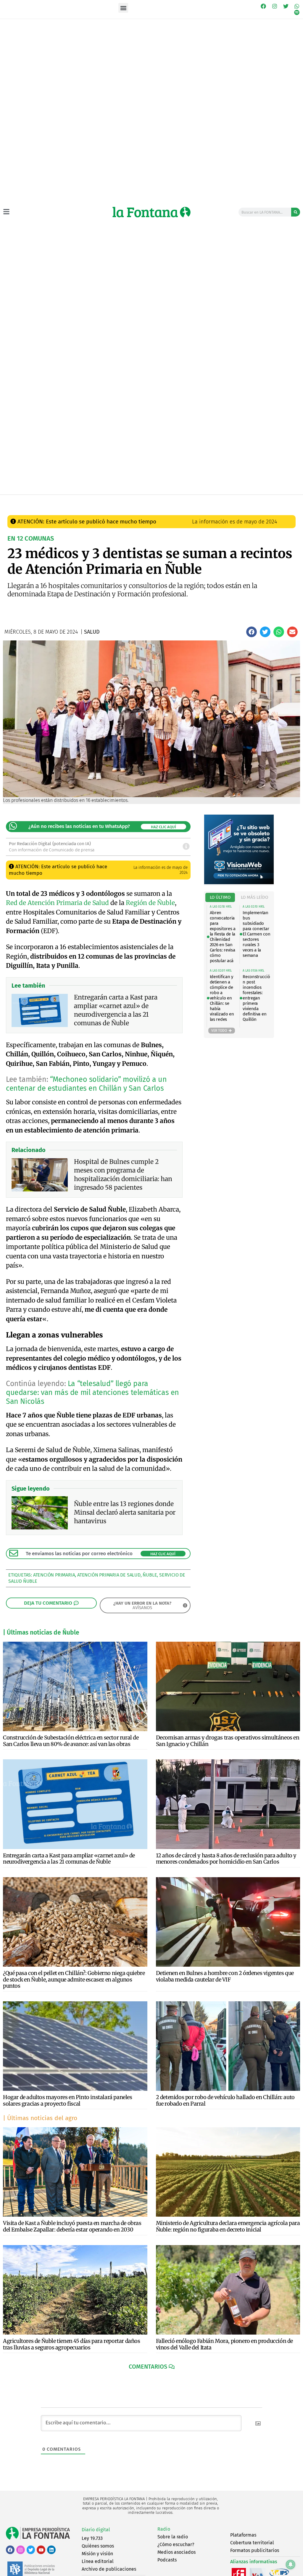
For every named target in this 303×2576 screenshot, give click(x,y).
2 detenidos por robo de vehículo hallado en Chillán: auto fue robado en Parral (225, 2100)
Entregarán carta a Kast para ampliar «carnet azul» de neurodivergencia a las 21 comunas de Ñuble (69, 1859)
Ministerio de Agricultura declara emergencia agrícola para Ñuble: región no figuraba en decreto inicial (228, 2226)
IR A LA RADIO (286, 501)
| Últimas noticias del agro (40, 2118)
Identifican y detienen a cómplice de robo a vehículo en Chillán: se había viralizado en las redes (222, 998)
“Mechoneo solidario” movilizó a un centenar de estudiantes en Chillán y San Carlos (86, 1084)
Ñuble (150, 1575)
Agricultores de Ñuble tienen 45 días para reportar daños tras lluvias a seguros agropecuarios (72, 2344)
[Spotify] (297, 13)
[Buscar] (296, 212)
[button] (123, 8)
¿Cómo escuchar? (176, 2544)
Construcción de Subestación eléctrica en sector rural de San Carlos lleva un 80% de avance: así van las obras (71, 1741)
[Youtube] (41, 2550)
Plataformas (243, 2535)
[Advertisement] (151, 450)
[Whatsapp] (297, 6)
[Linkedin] (51, 2550)
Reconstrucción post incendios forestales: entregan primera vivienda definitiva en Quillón (256, 998)
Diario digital (96, 2530)
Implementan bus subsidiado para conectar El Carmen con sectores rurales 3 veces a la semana (256, 934)
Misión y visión (97, 2554)
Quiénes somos (98, 2546)
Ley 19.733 (92, 2538)
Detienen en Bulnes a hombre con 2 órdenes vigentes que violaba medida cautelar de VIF (225, 1976)
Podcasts (167, 2560)
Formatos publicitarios (255, 2550)
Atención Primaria (54, 1575)
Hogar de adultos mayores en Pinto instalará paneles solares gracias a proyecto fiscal (68, 2100)
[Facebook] (264, 6)
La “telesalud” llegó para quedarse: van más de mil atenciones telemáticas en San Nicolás (92, 1393)
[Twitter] (286, 6)
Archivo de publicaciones (109, 2569)
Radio (164, 2529)
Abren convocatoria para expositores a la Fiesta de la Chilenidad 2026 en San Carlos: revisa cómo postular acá (223, 937)
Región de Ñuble (150, 903)
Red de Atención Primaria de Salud (57, 903)
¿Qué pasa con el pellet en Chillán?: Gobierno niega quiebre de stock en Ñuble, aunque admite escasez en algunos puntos (74, 1979)
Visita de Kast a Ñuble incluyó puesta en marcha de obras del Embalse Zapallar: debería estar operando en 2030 (72, 2226)
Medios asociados (177, 2552)
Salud (111, 500)
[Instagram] (275, 6)
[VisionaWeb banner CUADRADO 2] (239, 883)
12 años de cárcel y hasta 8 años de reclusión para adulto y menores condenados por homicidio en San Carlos (226, 1859)
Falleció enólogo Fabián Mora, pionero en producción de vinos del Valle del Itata (224, 2344)
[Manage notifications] (291, 2564)
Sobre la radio (173, 2537)
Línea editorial (98, 2561)
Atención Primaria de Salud (109, 1575)
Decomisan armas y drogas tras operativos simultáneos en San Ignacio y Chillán (228, 1741)
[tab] (220, 897)
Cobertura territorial (252, 2543)
